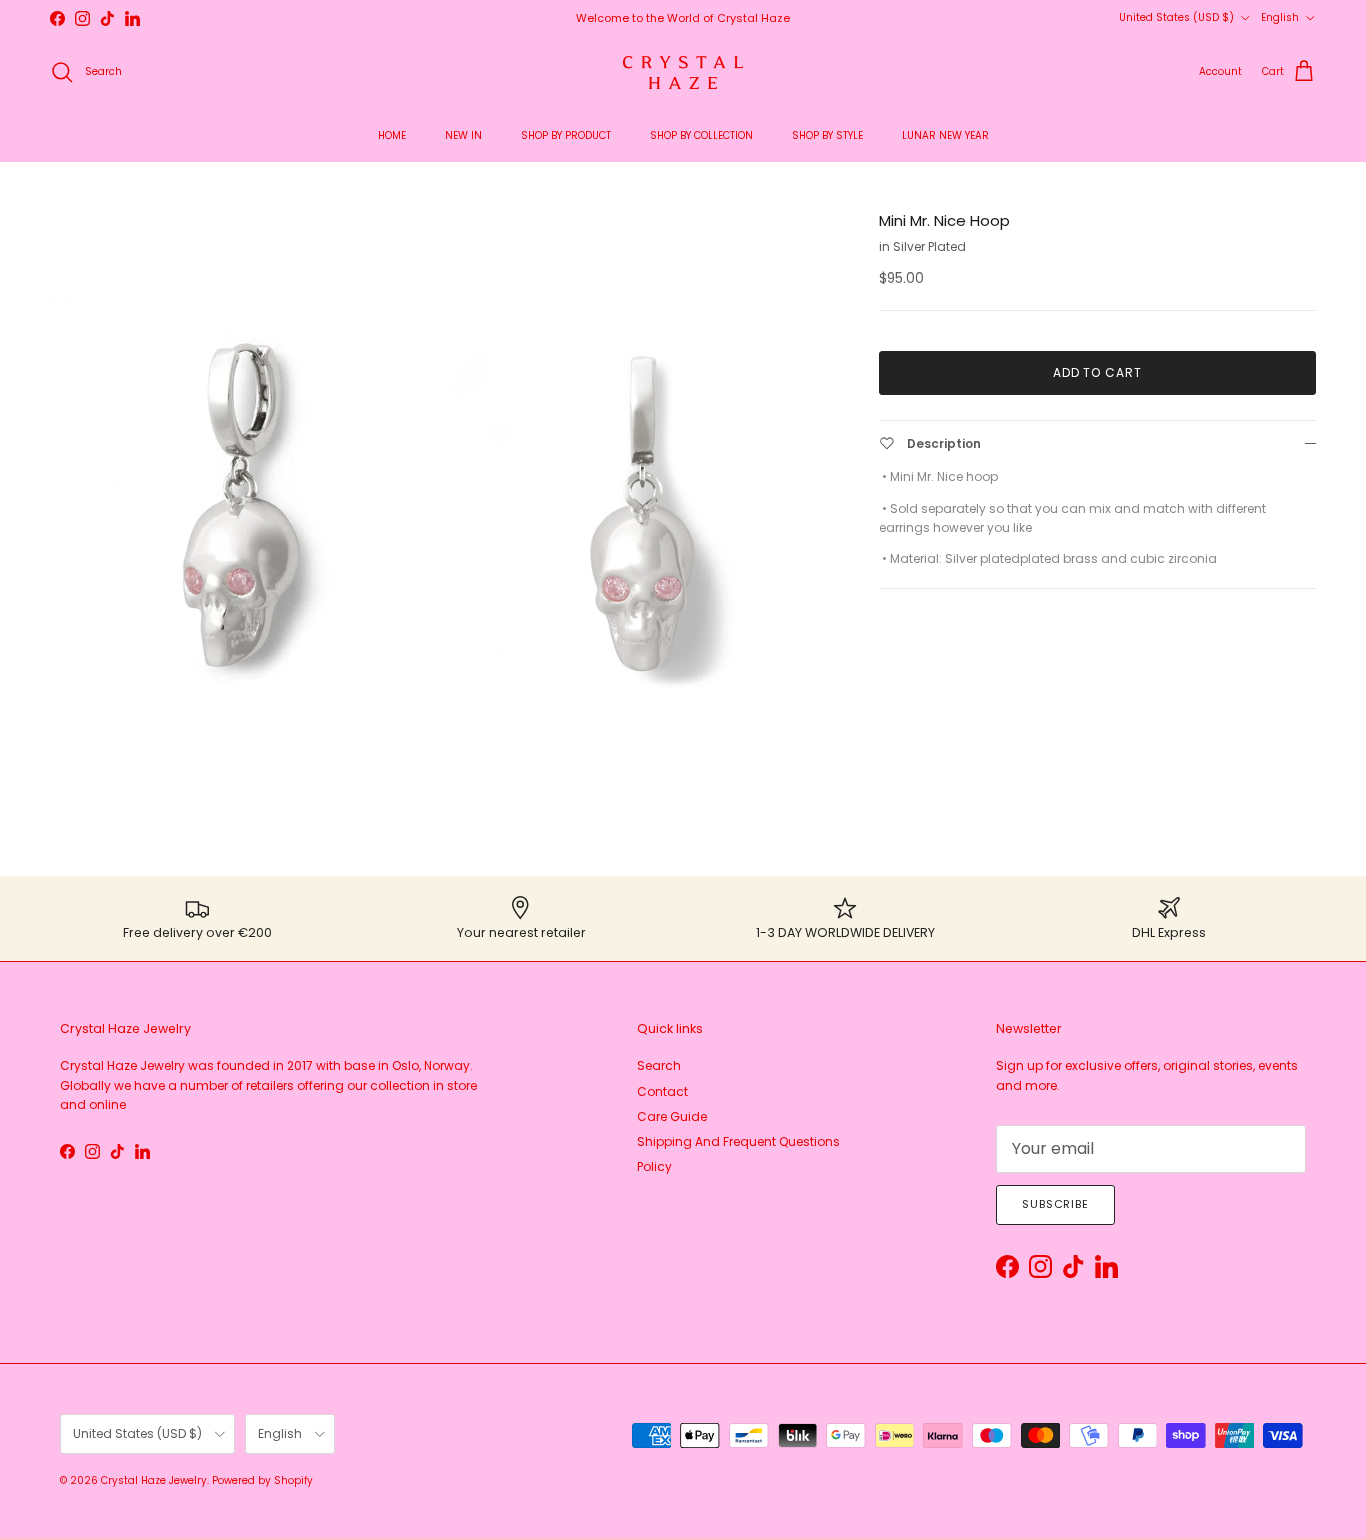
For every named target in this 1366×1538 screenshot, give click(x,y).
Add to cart (1098, 372)
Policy (654, 1166)
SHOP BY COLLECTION (701, 135)
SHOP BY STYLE (827, 135)
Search (659, 1065)
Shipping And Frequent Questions (738, 1141)
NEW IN (463, 135)
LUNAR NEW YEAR (945, 135)
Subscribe (1055, 1204)
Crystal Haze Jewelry (154, 1480)
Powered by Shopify (262, 1480)
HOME (392, 135)
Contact (662, 1091)
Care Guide (672, 1116)
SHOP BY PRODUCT (566, 135)
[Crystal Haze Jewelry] (683, 72)
